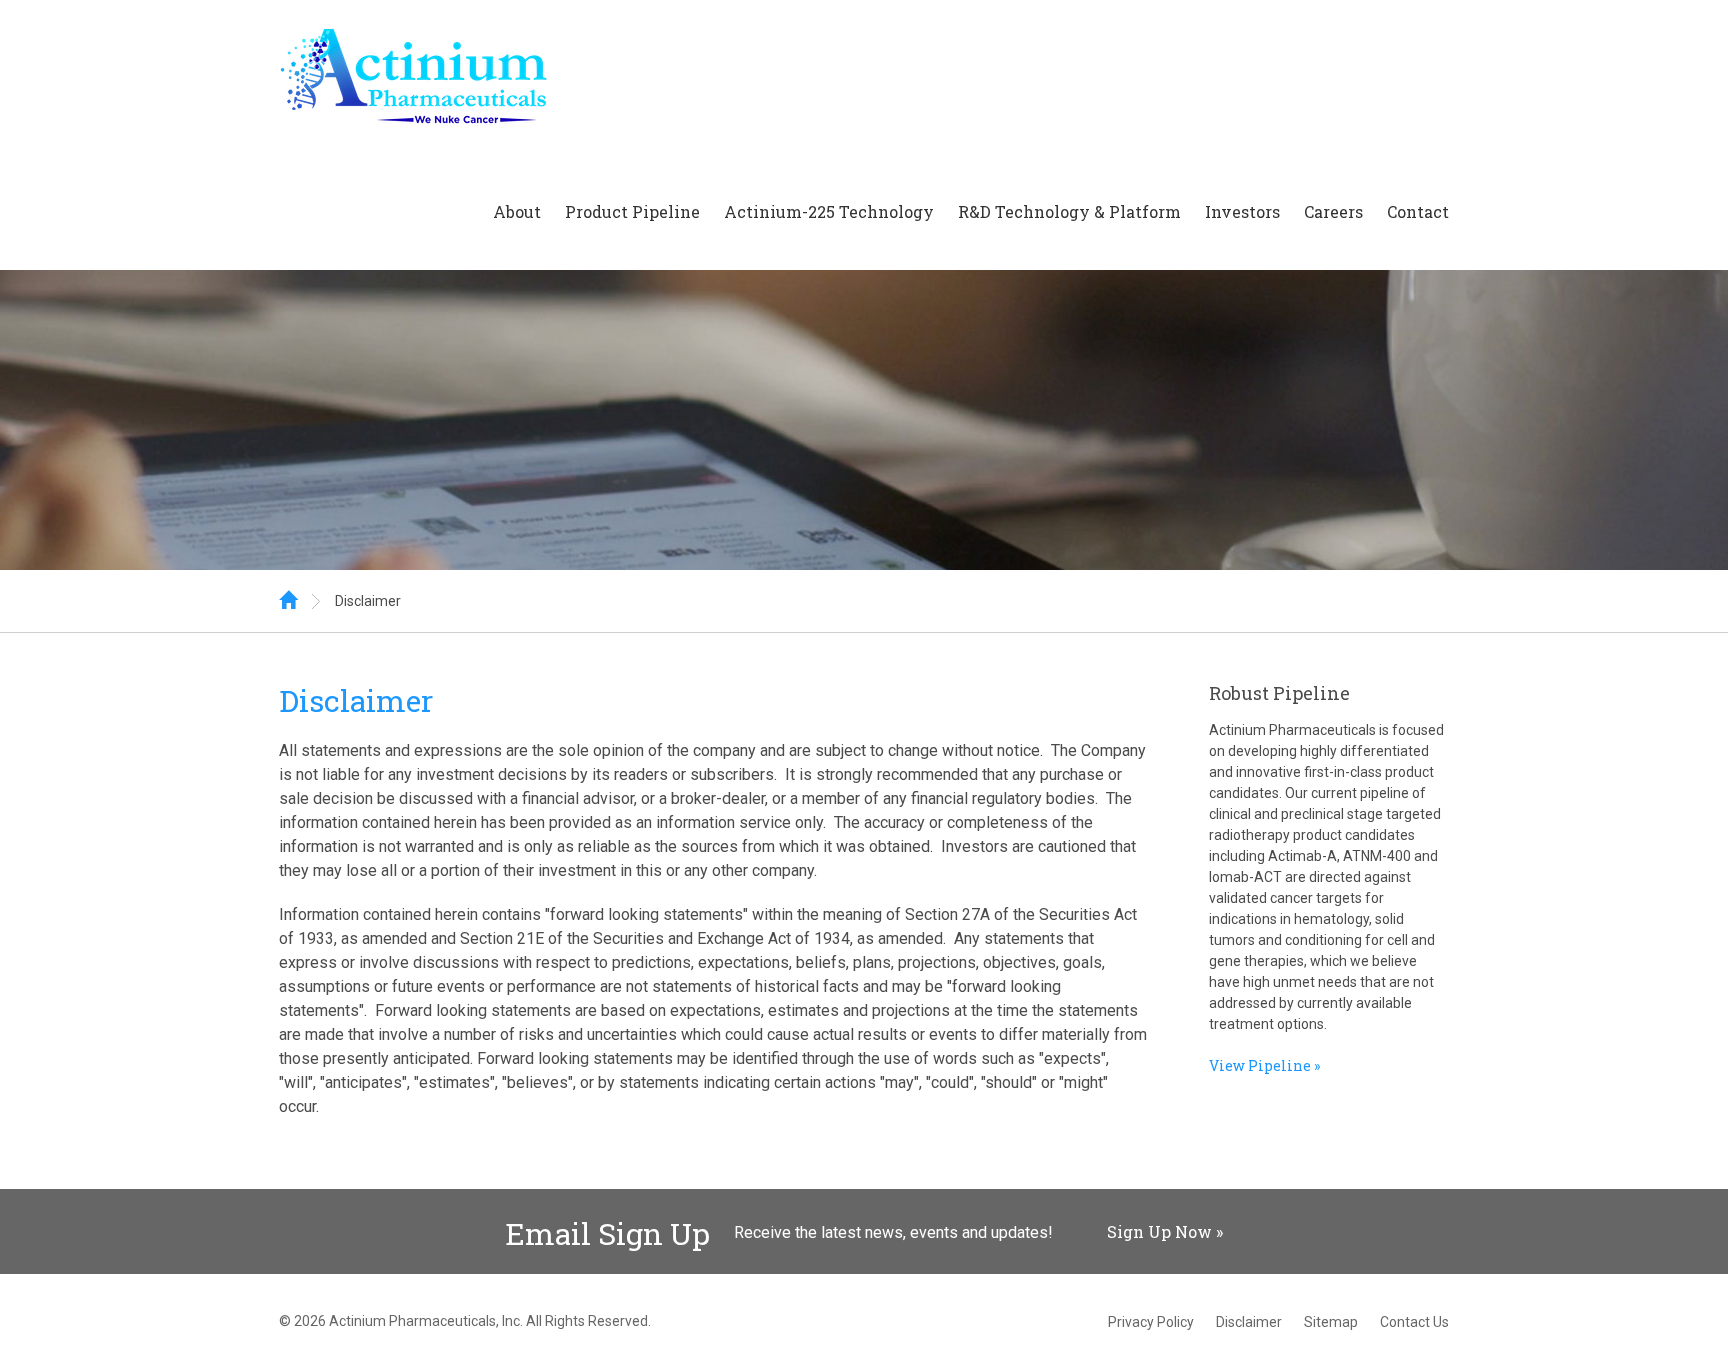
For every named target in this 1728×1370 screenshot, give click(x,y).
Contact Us (1414, 1322)
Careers (1333, 211)
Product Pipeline (632, 211)
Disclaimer (368, 601)
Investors (1242, 211)
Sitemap (1331, 1322)
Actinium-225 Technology (829, 211)
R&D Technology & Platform (1069, 211)
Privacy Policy (1151, 1322)
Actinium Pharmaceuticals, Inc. (426, 1321)
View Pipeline (1260, 1065)
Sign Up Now (1159, 1231)
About (517, 211)
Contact (1418, 211)
